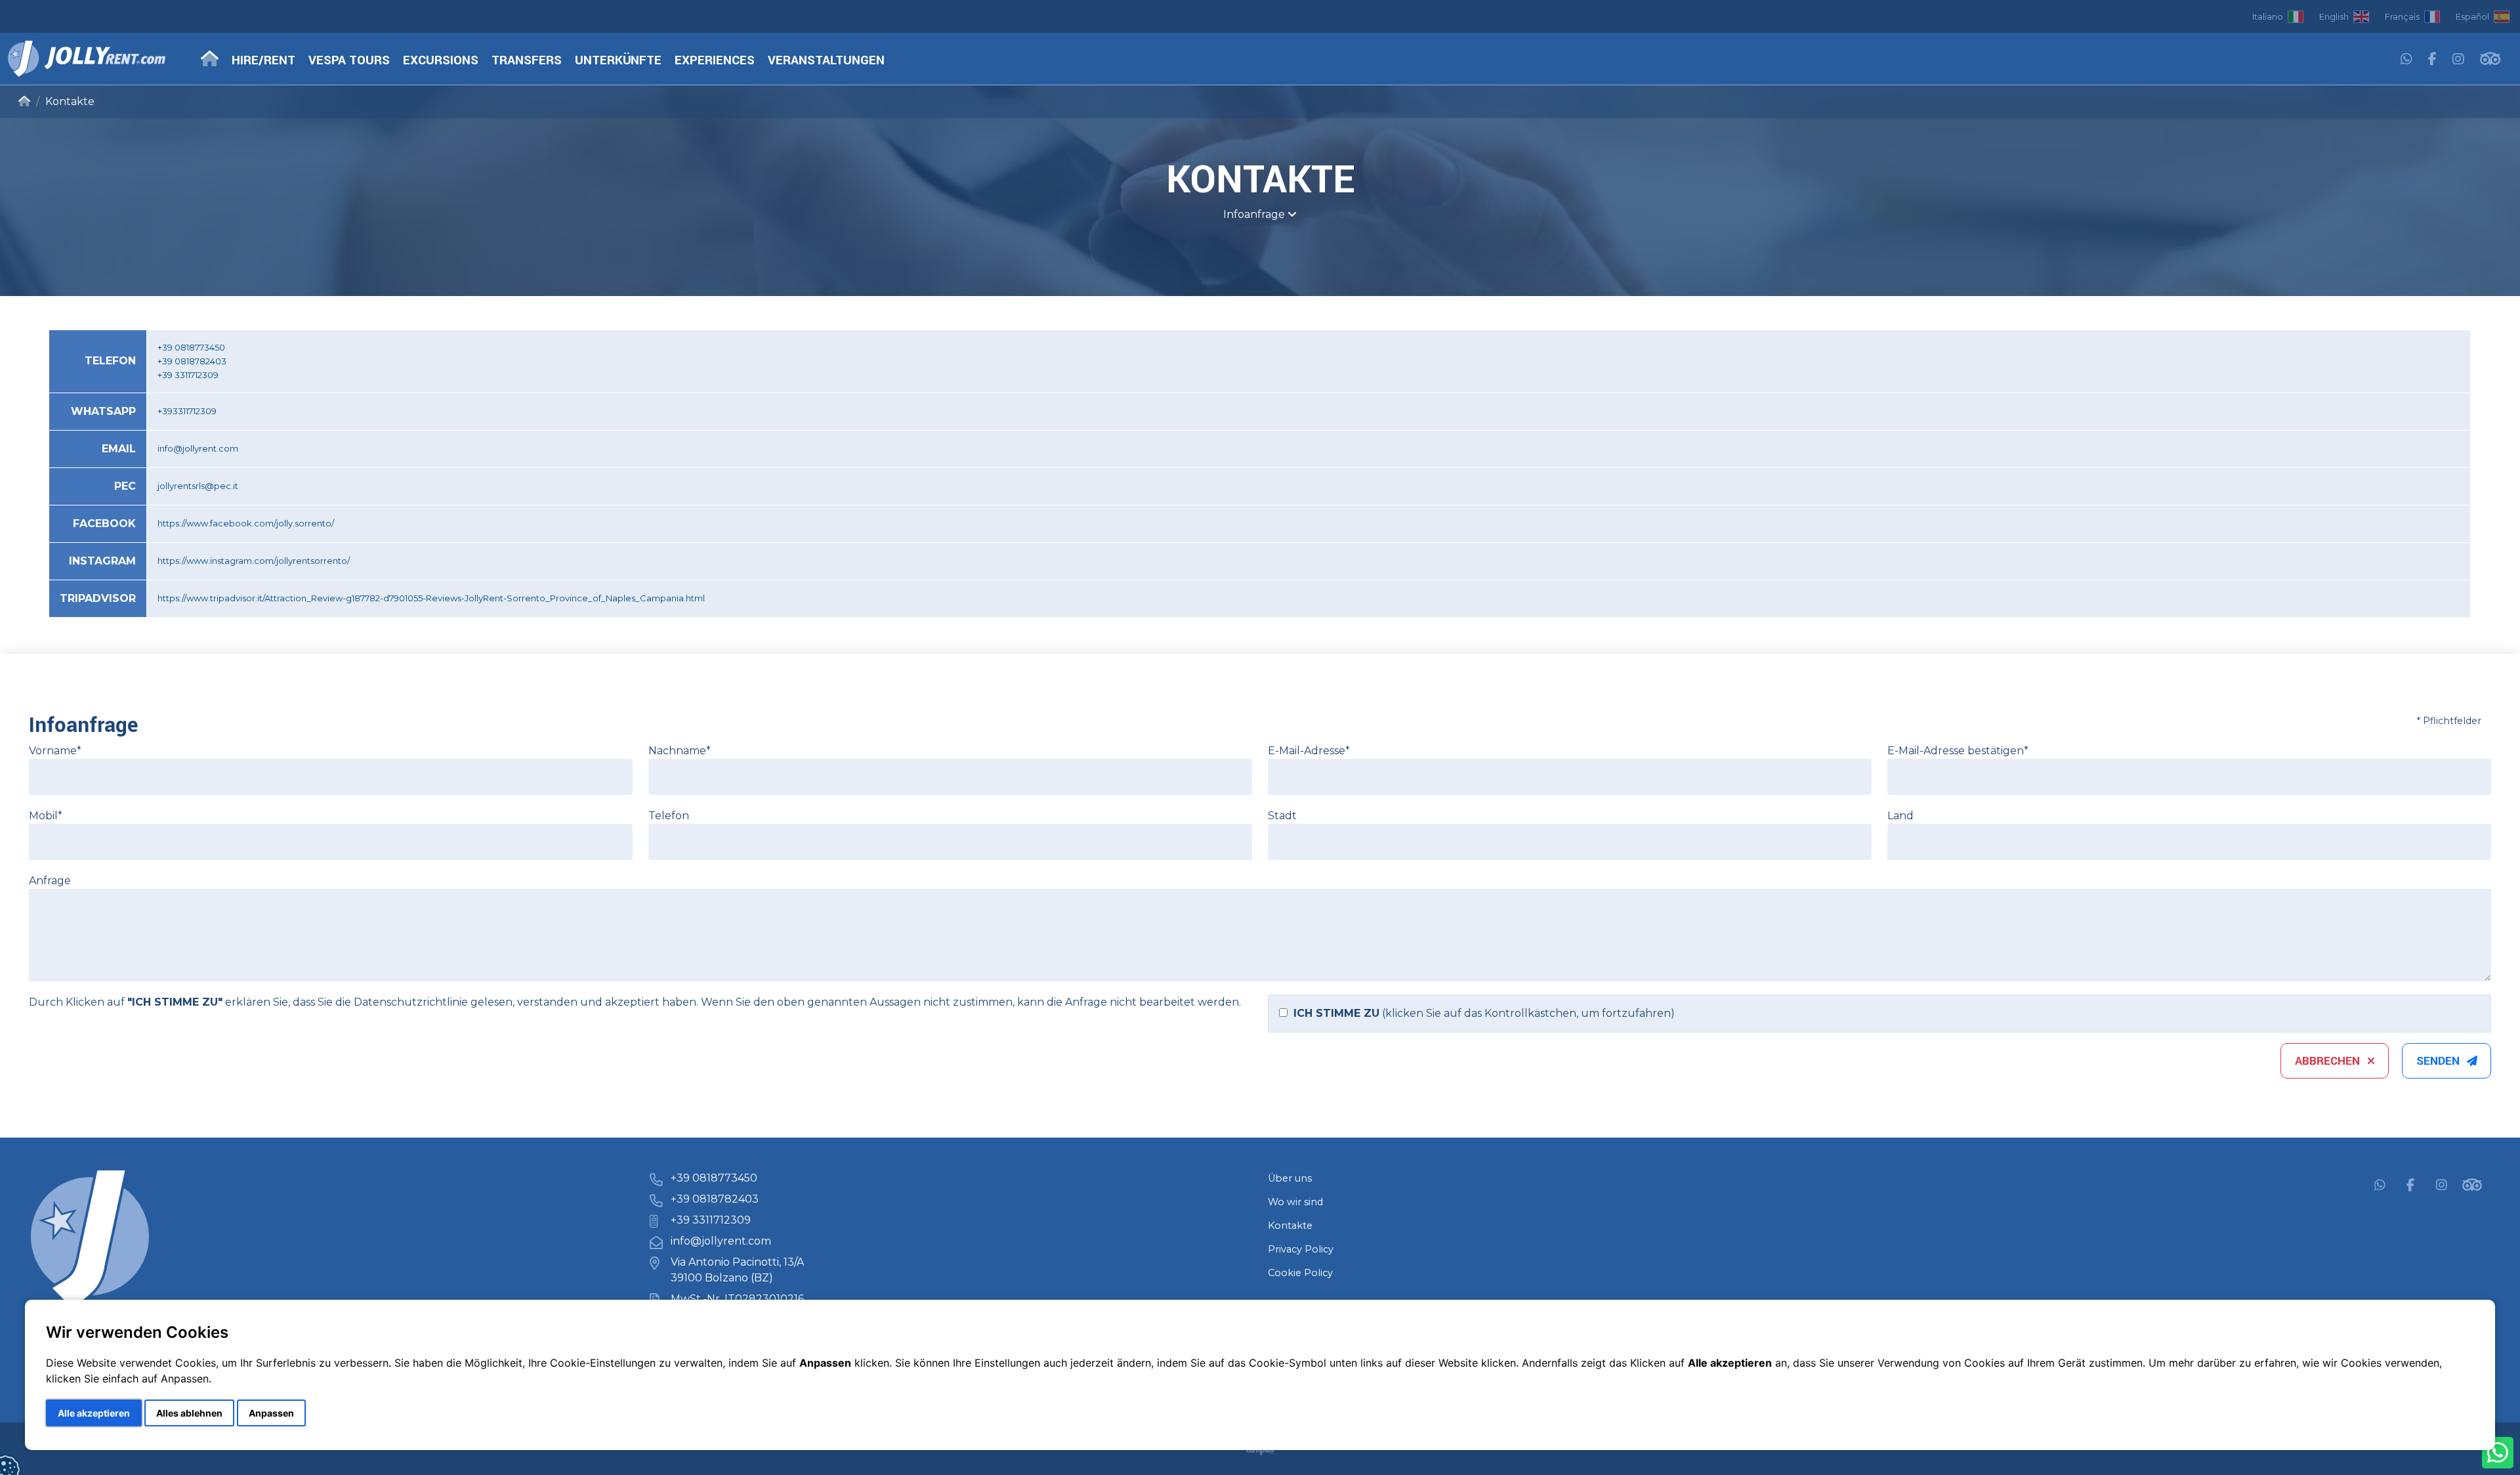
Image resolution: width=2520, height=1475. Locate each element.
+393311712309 (187, 411)
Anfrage (50, 881)
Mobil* (46, 816)
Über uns (1290, 1178)
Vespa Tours (349, 61)
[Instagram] (2458, 60)
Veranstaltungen (826, 61)
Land (1900, 816)
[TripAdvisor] (2490, 60)
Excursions (441, 61)
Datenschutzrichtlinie (411, 1002)
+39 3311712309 (711, 1220)
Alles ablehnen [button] (189, 1413)
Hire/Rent (263, 61)
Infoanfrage (1255, 214)
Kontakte (1290, 1226)
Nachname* (680, 751)
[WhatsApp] (2406, 60)
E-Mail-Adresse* (1309, 751)
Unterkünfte (618, 61)
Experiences (715, 61)
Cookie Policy (1300, 1273)
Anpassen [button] (271, 1413)
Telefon (669, 816)
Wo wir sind (1295, 1202)
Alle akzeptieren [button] (94, 1413)
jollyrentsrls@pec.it (198, 486)
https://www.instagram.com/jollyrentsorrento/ (254, 561)
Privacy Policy (1301, 1249)
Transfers (527, 61)
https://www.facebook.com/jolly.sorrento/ (246, 523)
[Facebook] (2432, 60)
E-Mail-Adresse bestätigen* (1958, 751)
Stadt (1282, 816)
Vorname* (55, 751)
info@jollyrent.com (198, 448)
